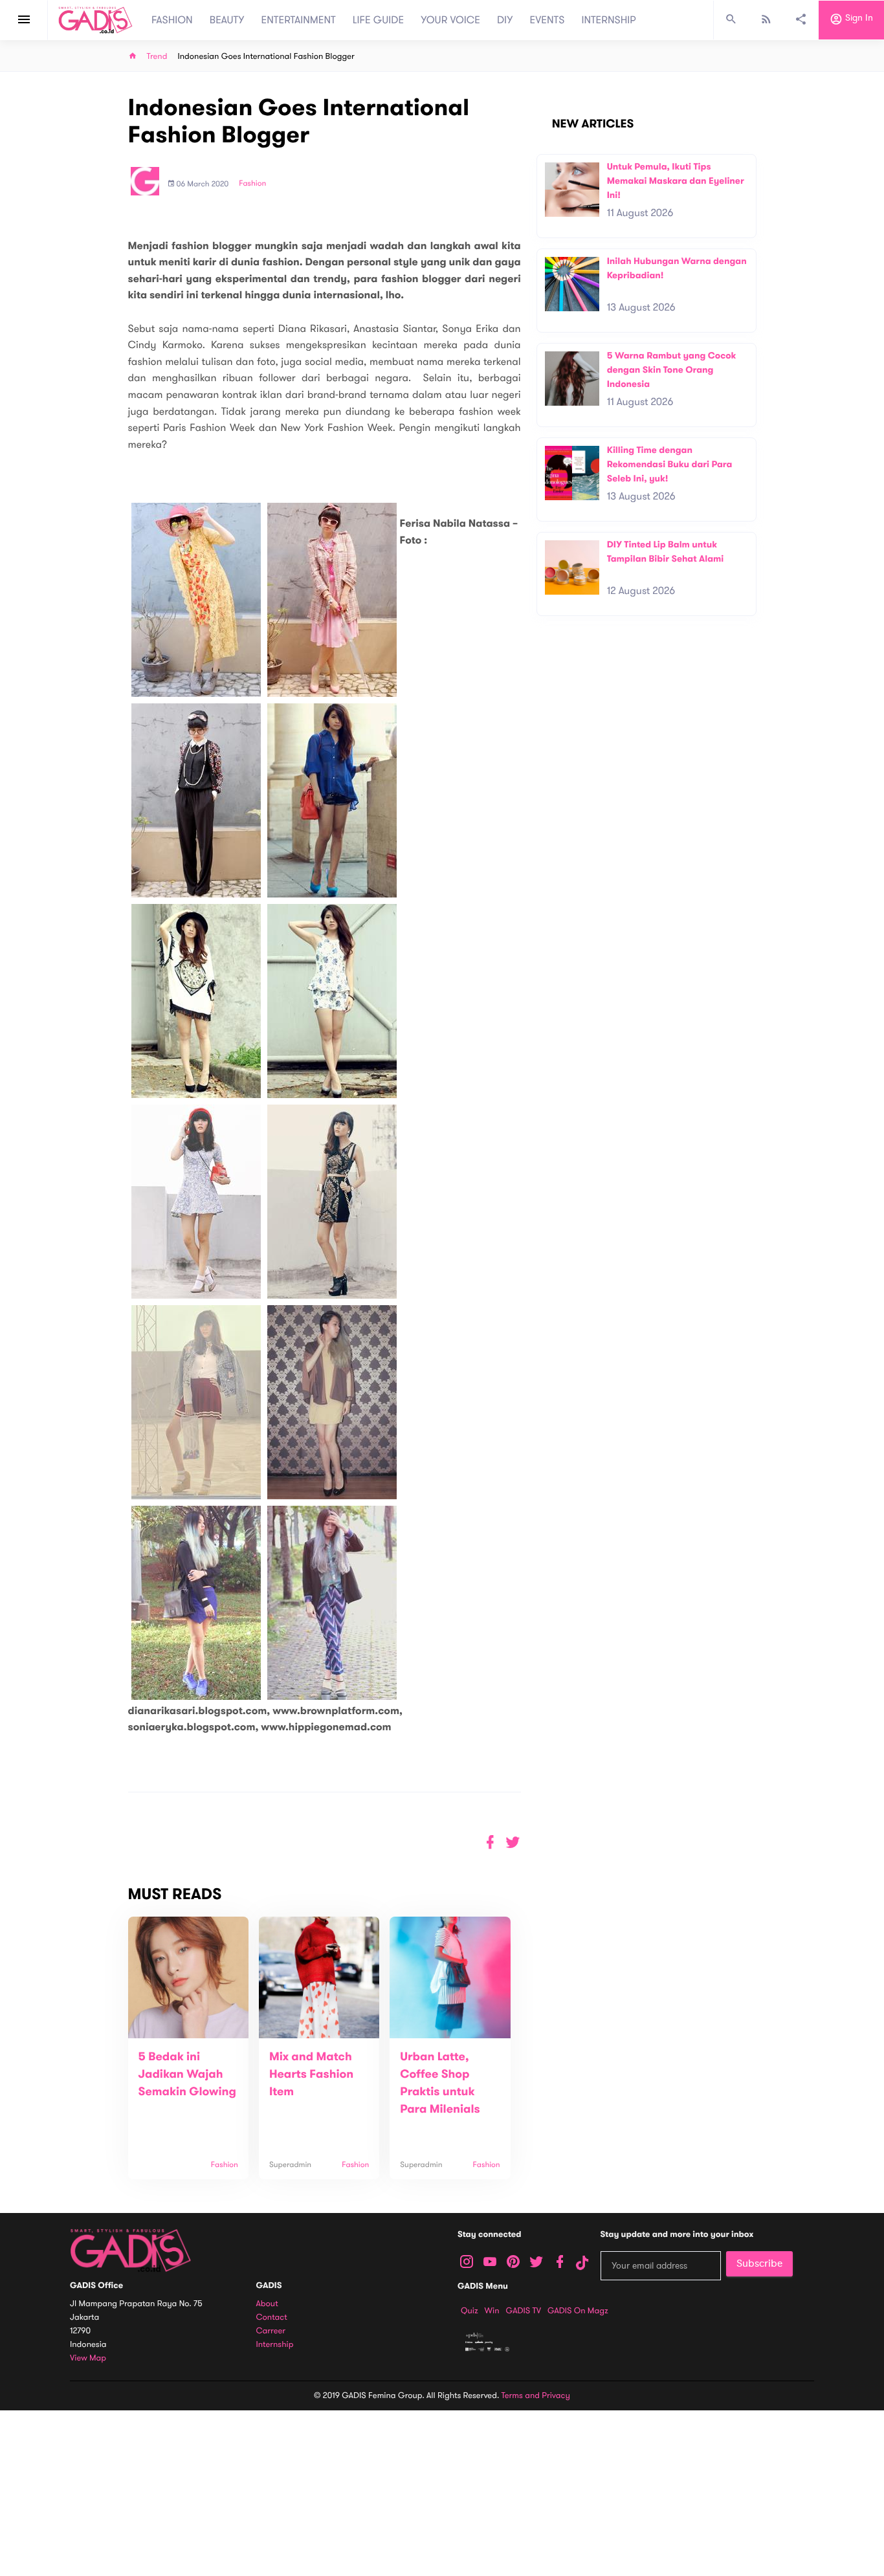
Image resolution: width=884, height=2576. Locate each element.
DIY (505, 20)
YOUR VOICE (450, 20)
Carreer (271, 2331)
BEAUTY (227, 20)
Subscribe (759, 2263)
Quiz (470, 2311)
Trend (157, 57)
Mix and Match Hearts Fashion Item (311, 2075)
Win (492, 2311)
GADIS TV (524, 2311)
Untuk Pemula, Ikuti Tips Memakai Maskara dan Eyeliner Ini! (676, 181)
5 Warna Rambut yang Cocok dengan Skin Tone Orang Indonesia (672, 369)
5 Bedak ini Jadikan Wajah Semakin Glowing (187, 2075)
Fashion (252, 184)
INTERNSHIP (609, 20)
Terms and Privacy (536, 2395)
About (267, 2304)
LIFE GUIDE (378, 20)
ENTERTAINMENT (299, 20)
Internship (275, 2345)
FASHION (172, 20)
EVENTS (547, 20)
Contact (272, 2317)
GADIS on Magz (578, 2311)
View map (88, 2358)
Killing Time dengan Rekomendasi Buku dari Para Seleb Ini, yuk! (670, 464)
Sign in (858, 18)
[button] (513, 1843)
